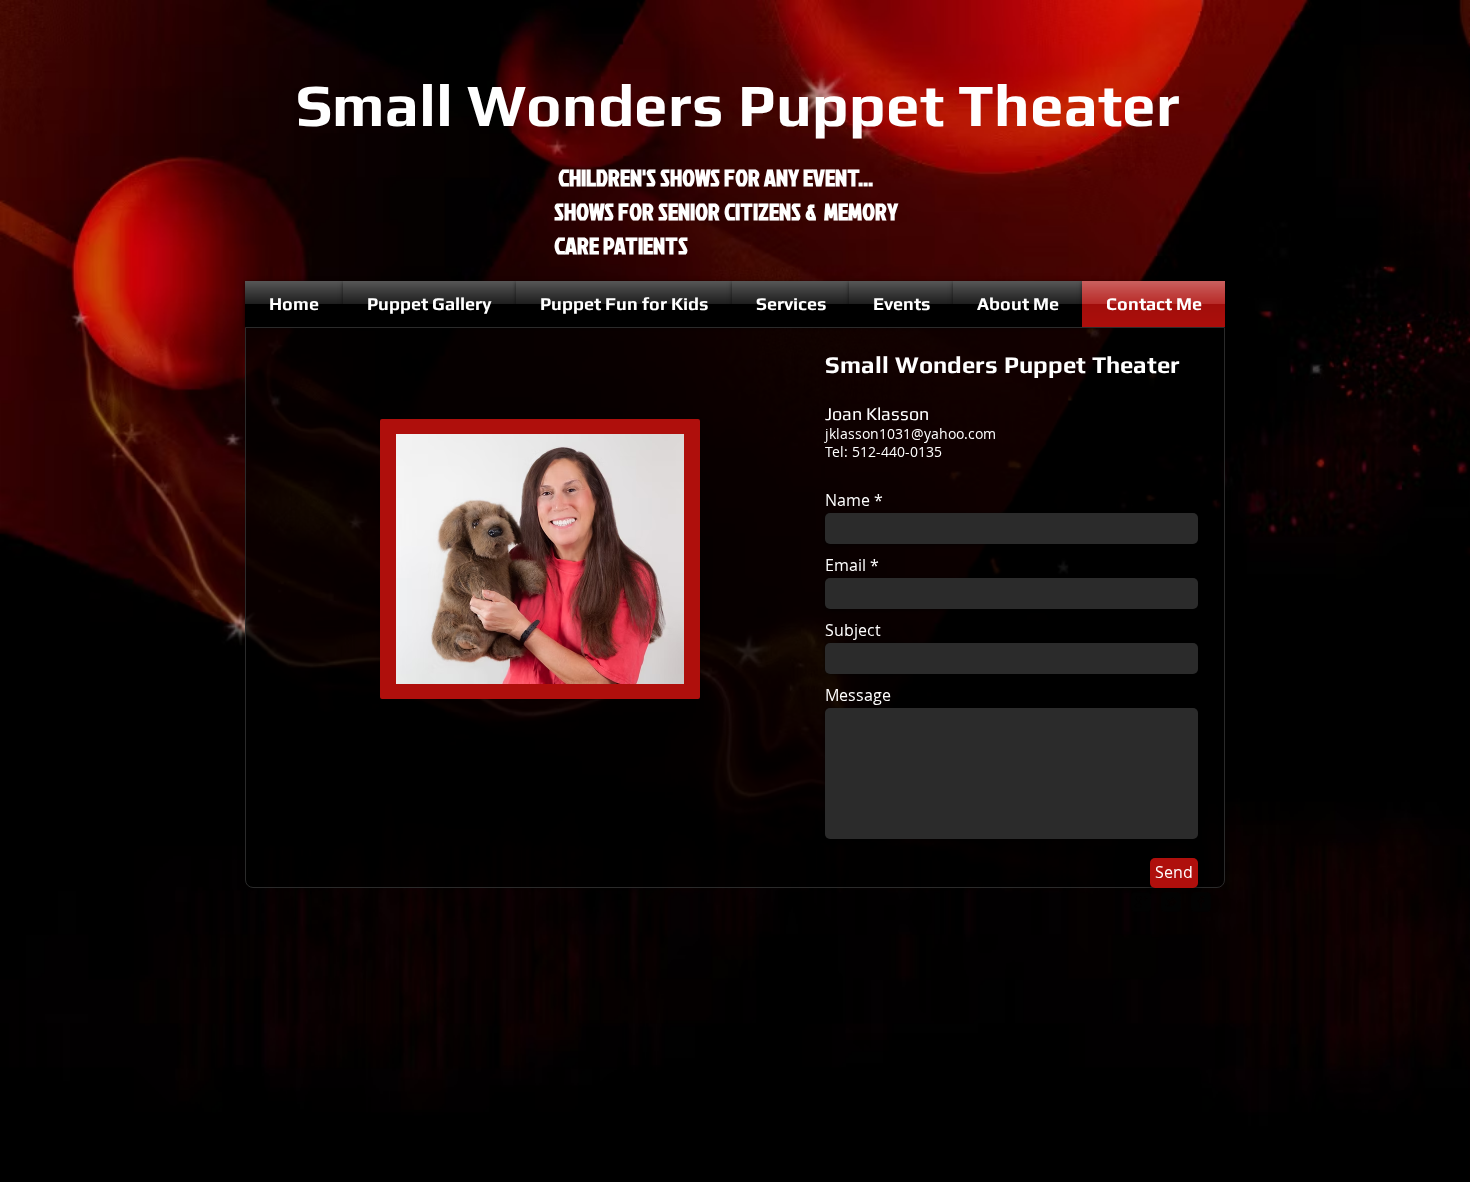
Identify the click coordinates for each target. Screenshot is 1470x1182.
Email (845, 565)
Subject (853, 630)
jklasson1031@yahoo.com (910, 433)
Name (847, 500)
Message (858, 695)
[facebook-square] (1201, 902)
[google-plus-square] (1141, 902)
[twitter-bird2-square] (1171, 902)
